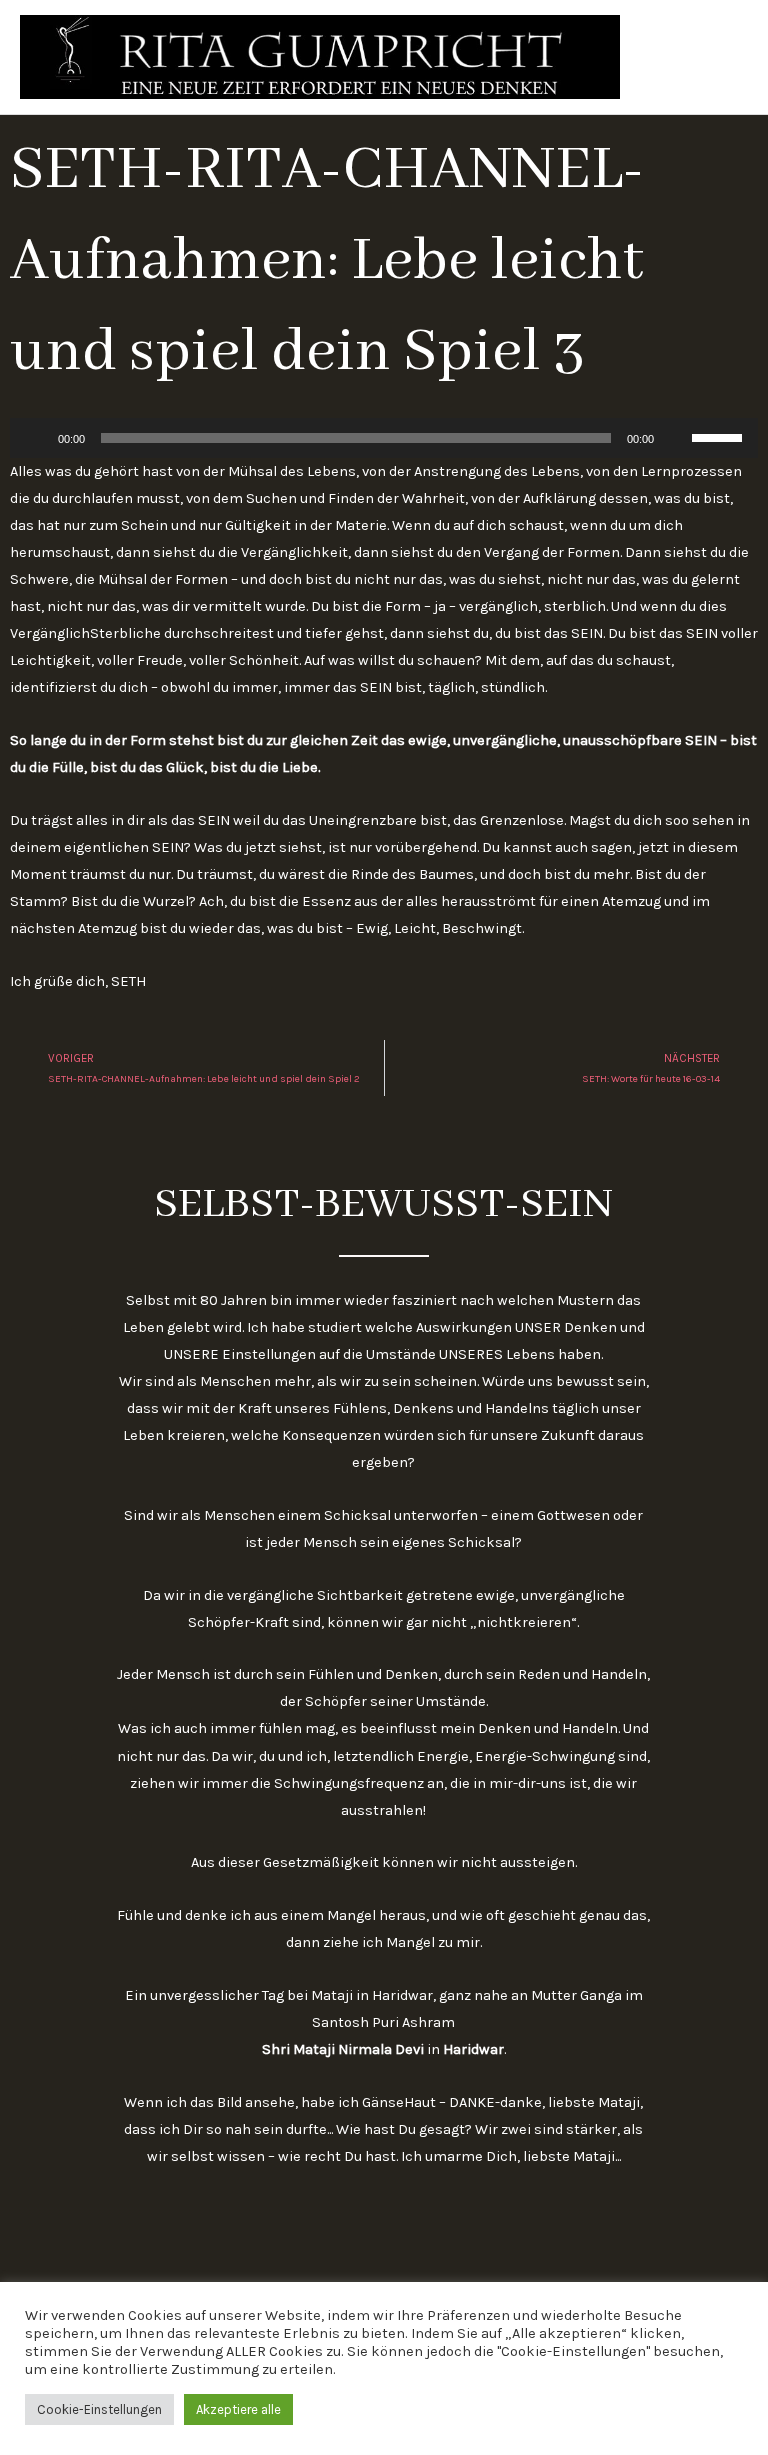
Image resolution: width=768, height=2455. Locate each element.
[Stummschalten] (676, 438)
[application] (384, 438)
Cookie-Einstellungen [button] (99, 2409)
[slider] (720, 436)
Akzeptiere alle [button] (238, 2409)
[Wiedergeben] (36, 438)
